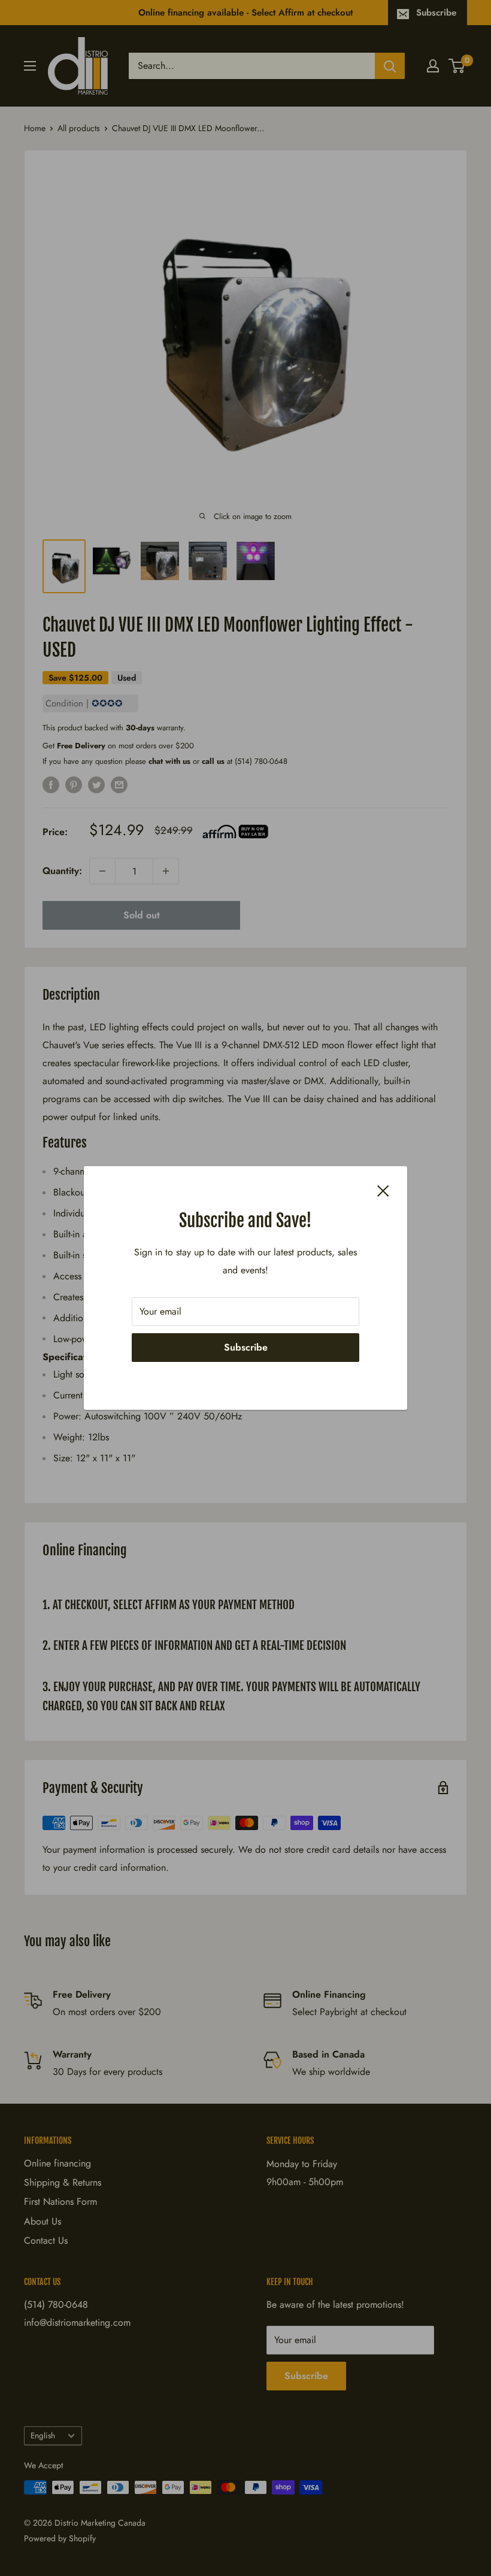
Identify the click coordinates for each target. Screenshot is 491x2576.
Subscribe (246, 1347)
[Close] (383, 1190)
